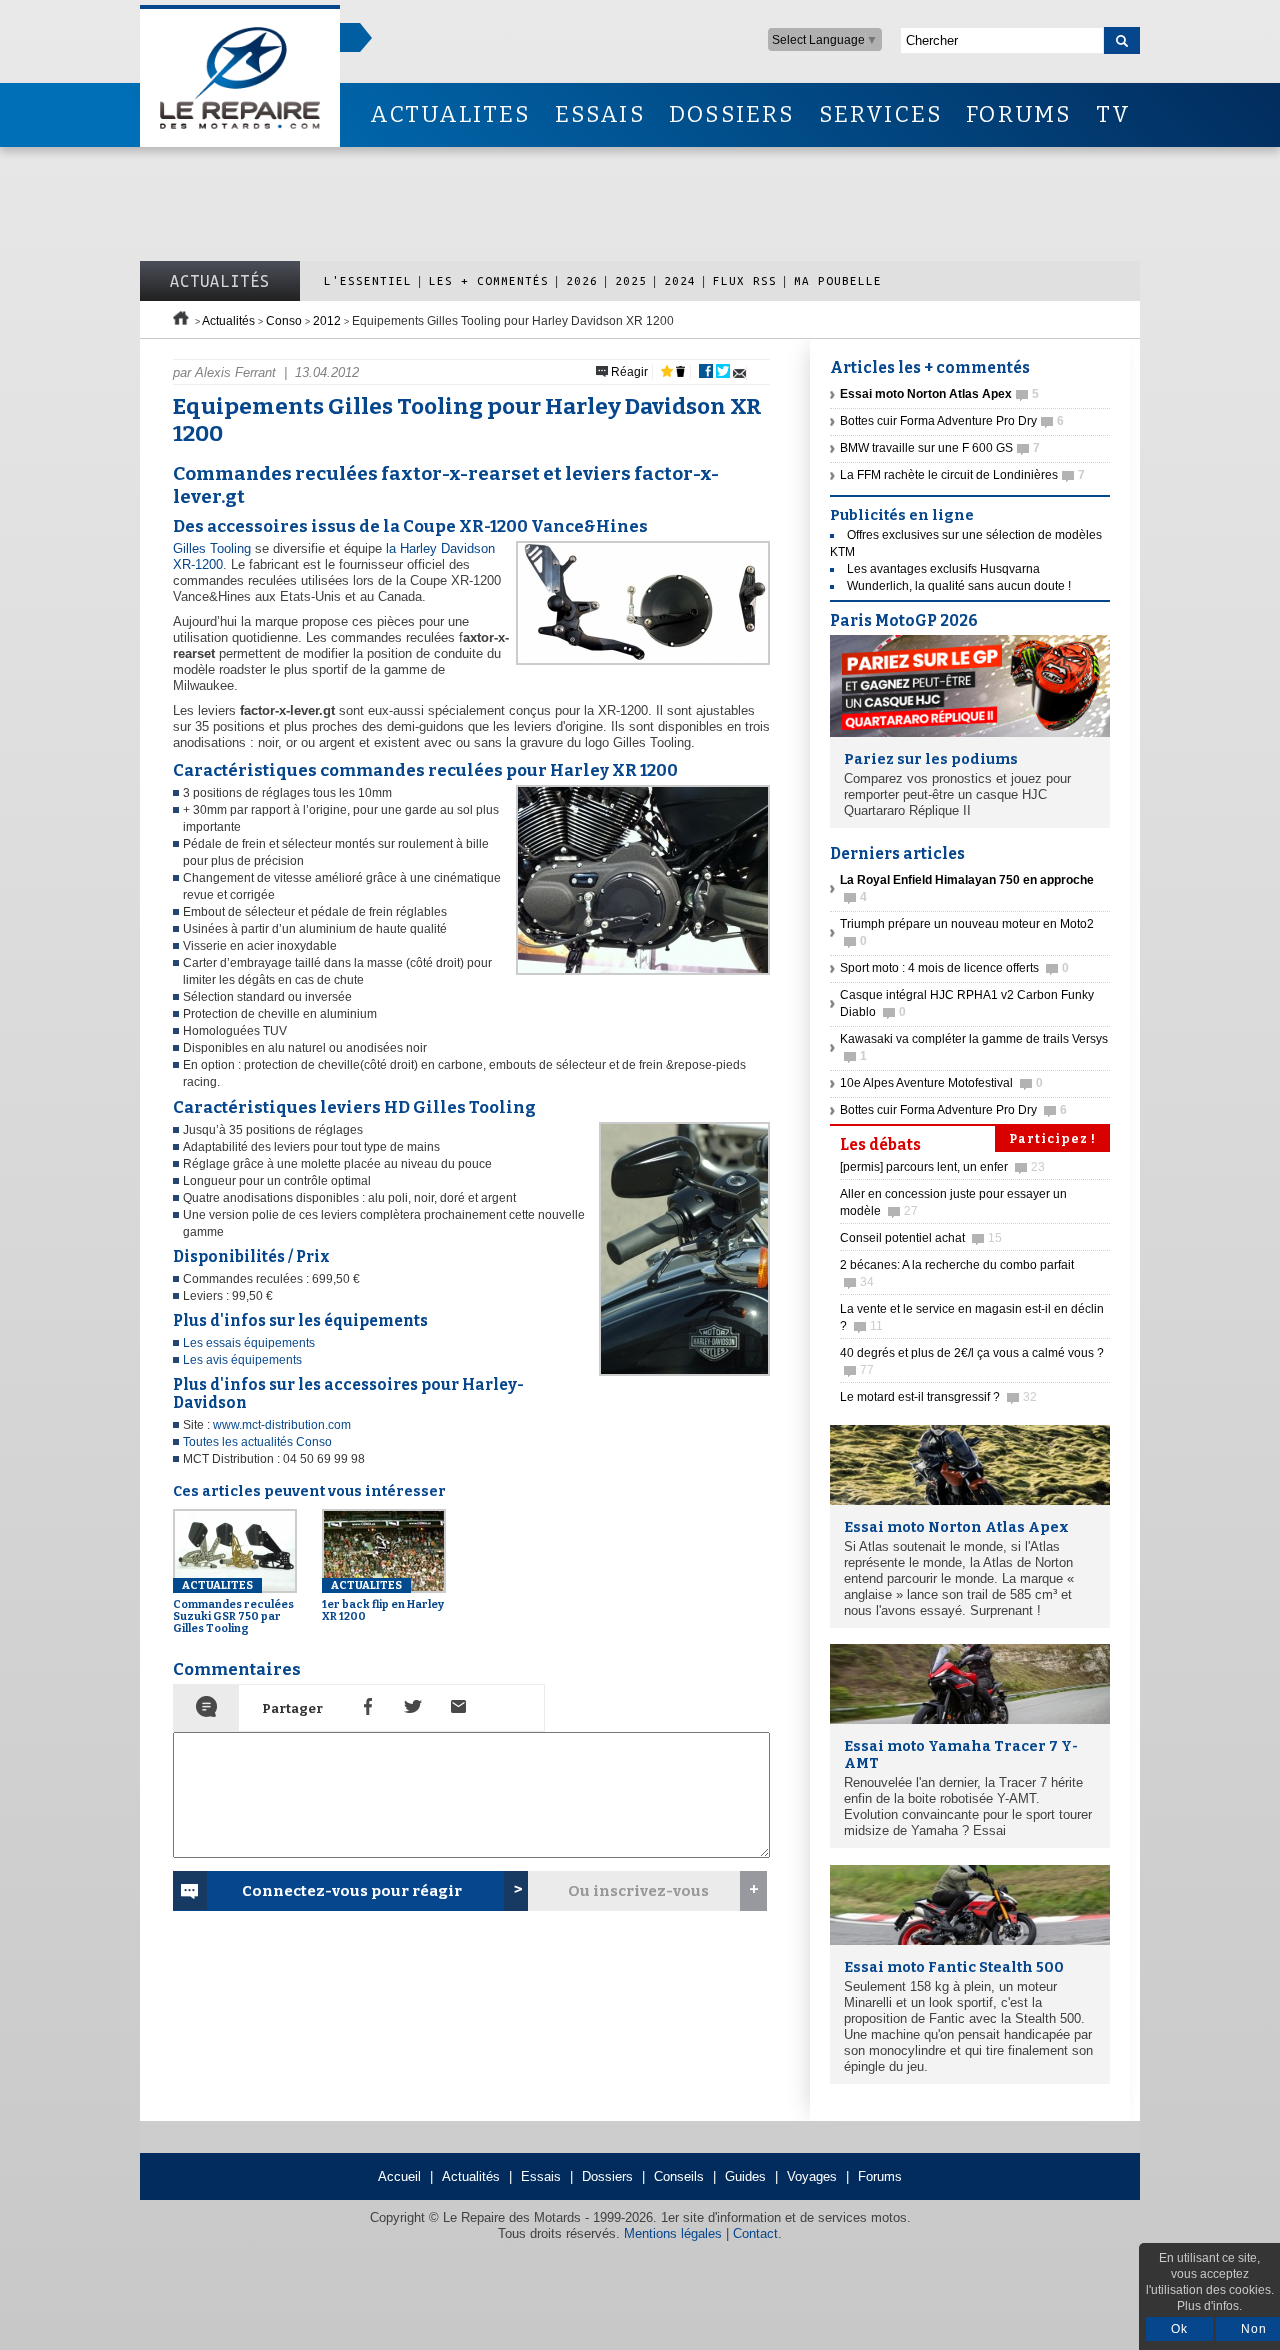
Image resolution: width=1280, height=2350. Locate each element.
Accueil (399, 2176)
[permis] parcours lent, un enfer (942, 1167)
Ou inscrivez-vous (638, 1891)
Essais (541, 2176)
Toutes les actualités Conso (257, 1442)
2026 (582, 280)
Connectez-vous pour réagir (352, 1891)
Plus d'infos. (1209, 2306)
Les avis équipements (242, 1360)
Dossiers (607, 2176)
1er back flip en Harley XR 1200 (383, 1601)
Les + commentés (489, 280)
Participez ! (1052, 1139)
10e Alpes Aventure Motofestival (941, 1083)
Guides (745, 2176)
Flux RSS (745, 280)
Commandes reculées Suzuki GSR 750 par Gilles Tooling (233, 1607)
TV (1113, 114)
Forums (880, 2176)
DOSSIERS (732, 114)
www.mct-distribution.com (282, 1425)
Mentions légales (673, 2233)
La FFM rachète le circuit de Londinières (962, 475)
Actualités (220, 281)
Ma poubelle (838, 280)
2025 (631, 280)
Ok (1179, 2329)
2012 (327, 321)
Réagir (628, 372)
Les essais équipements (249, 1343)
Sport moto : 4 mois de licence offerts (954, 968)
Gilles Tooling (212, 548)
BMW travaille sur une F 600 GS (940, 448)
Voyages (812, 2176)
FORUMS (1018, 114)
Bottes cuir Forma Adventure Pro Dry (952, 421)
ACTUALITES (450, 114)
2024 (680, 280)
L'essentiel (368, 280)
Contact (755, 2233)
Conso (284, 321)
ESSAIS (600, 114)
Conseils (679, 2176)
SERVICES (881, 114)
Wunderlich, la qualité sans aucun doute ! (959, 586)
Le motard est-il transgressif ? (938, 1397)
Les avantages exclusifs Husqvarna (943, 569)
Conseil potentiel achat (921, 1238)
